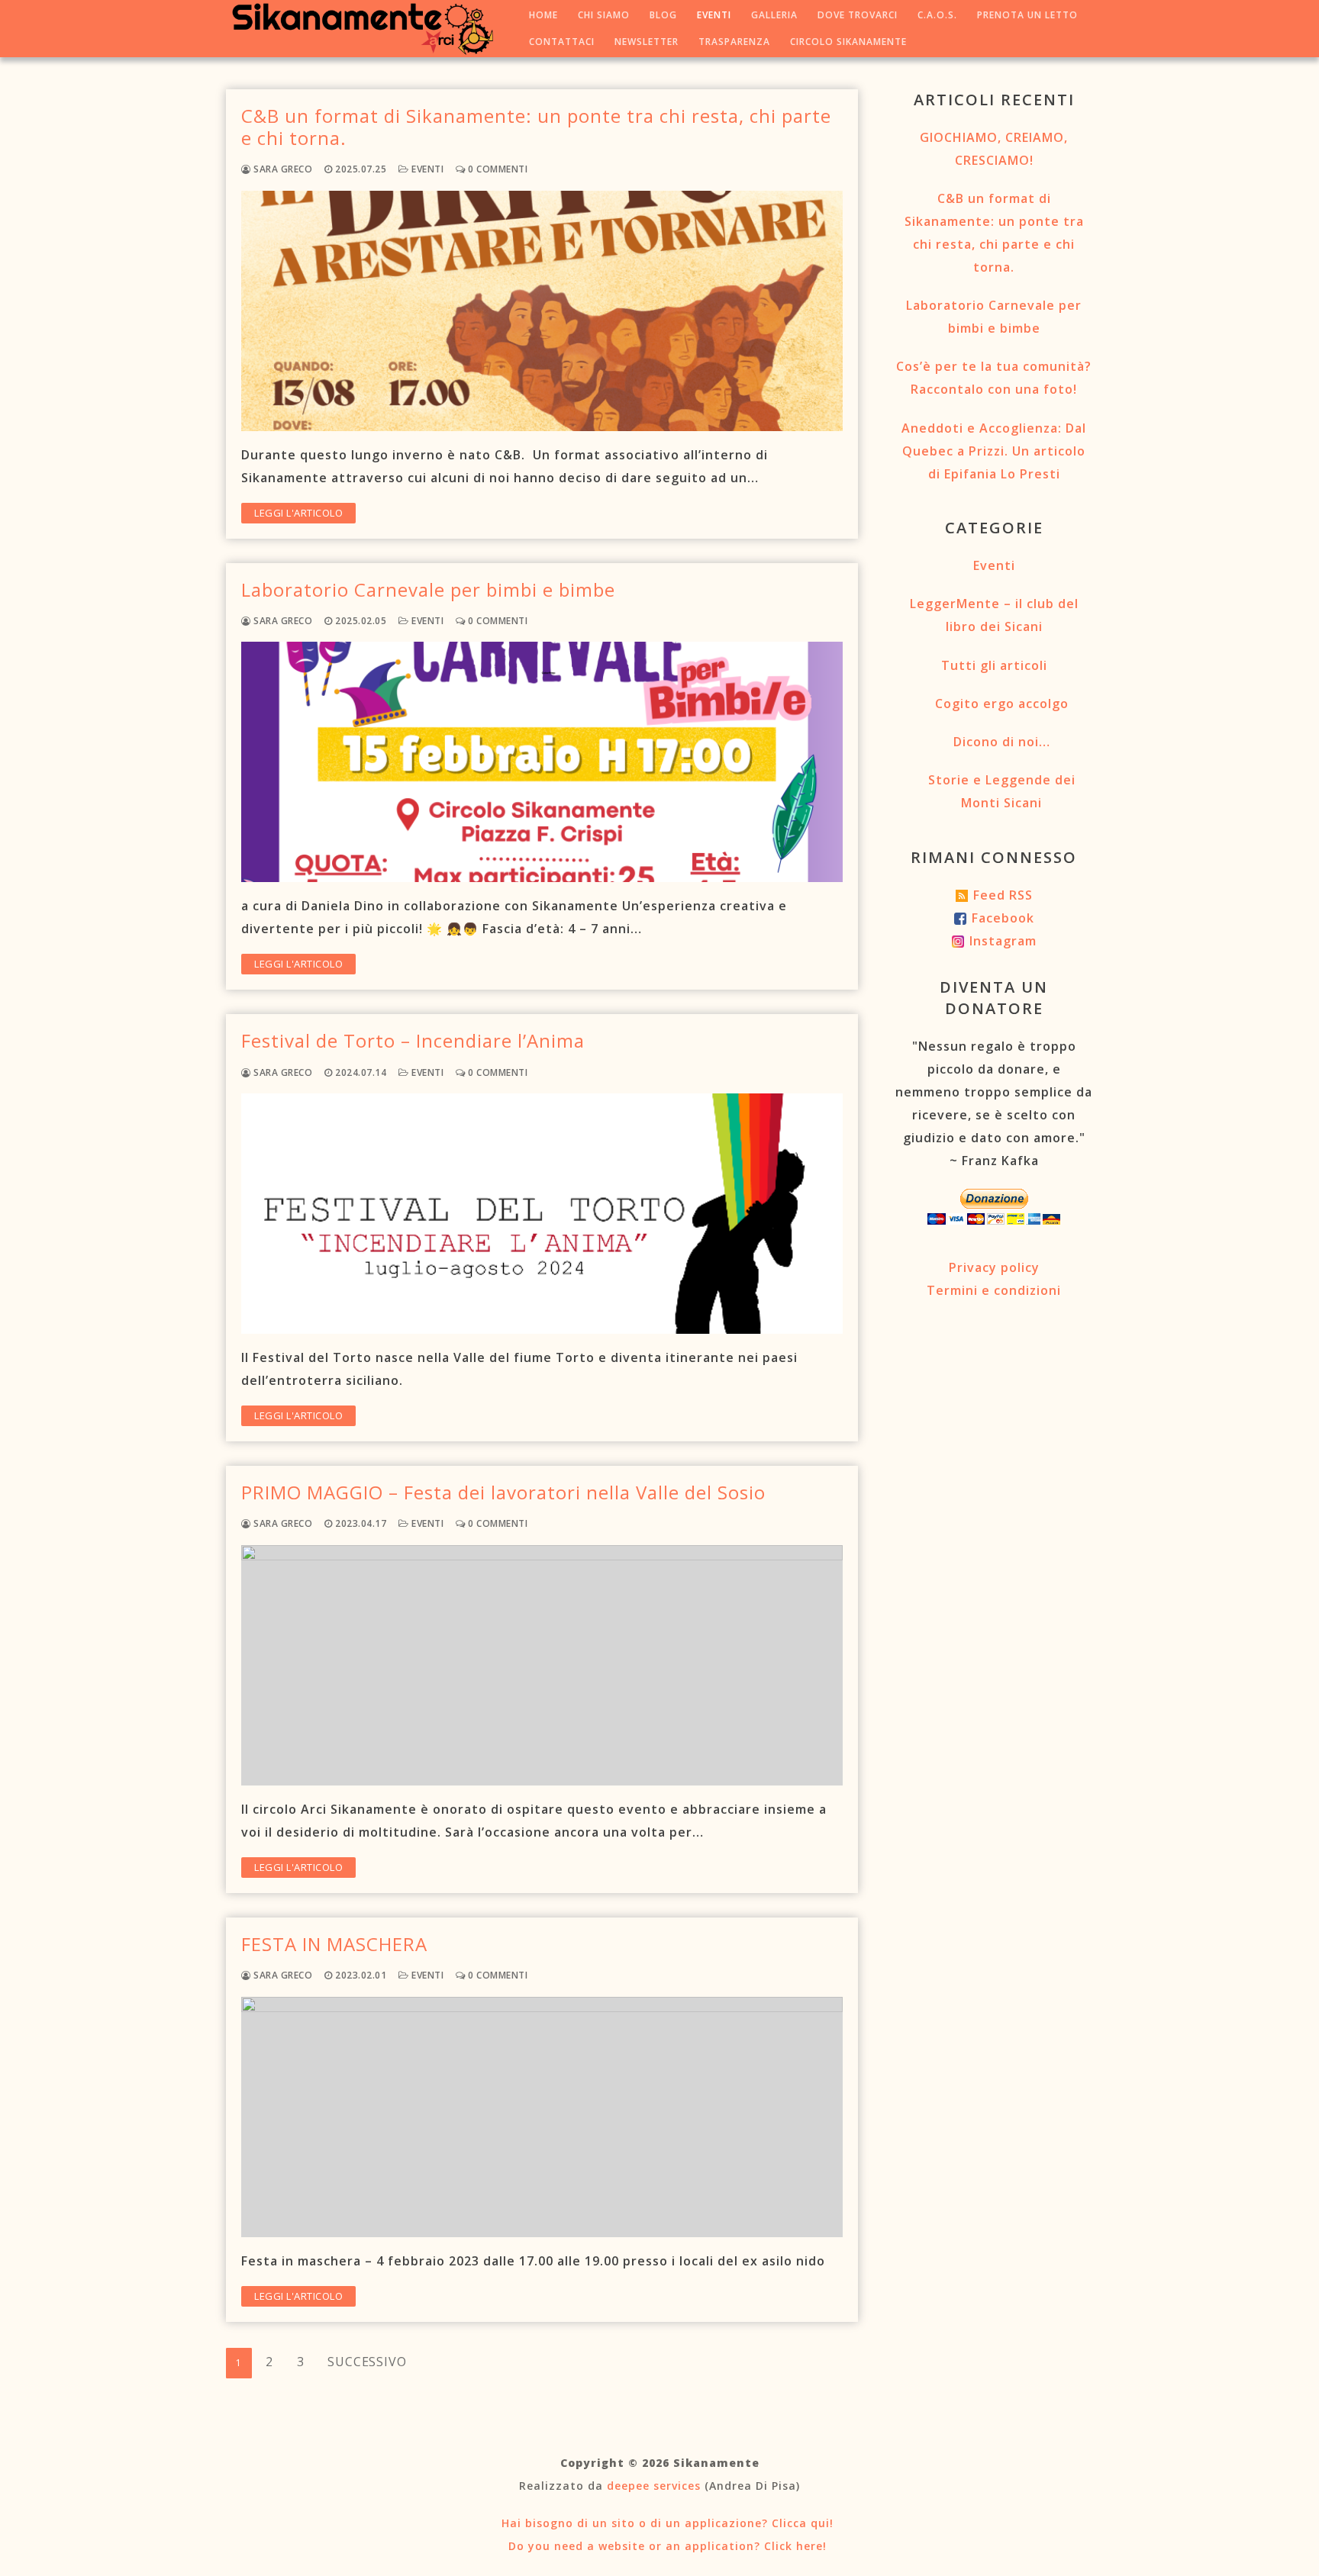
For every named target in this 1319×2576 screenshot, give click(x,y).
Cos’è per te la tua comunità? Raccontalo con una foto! (994, 378)
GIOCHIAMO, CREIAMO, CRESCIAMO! (994, 149)
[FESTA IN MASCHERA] (542, 2117)
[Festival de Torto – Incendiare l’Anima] (542, 1214)
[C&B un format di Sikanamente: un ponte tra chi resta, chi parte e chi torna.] (542, 311)
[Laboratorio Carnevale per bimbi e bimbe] (542, 762)
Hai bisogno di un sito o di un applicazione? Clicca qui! (666, 2523)
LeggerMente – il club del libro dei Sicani (994, 615)
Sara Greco (282, 169)
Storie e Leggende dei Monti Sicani (1002, 791)
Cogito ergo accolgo (1002, 704)
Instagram (1003, 941)
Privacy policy (994, 1267)
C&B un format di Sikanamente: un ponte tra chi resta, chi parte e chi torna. (536, 127)
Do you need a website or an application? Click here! (666, 2546)
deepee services (654, 2486)
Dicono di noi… (1002, 742)
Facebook (1003, 918)
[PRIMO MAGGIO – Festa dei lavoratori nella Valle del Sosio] (542, 1665)
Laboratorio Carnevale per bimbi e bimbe (428, 589)
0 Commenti (497, 169)
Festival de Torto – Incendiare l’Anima (413, 1040)
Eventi (426, 169)
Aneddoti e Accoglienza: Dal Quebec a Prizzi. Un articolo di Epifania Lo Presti (994, 451)
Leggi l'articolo (298, 513)
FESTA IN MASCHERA (334, 1944)
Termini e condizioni (994, 1290)
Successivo (367, 2362)
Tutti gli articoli (994, 665)
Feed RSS (1003, 895)
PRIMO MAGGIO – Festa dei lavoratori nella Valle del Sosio (503, 1492)
